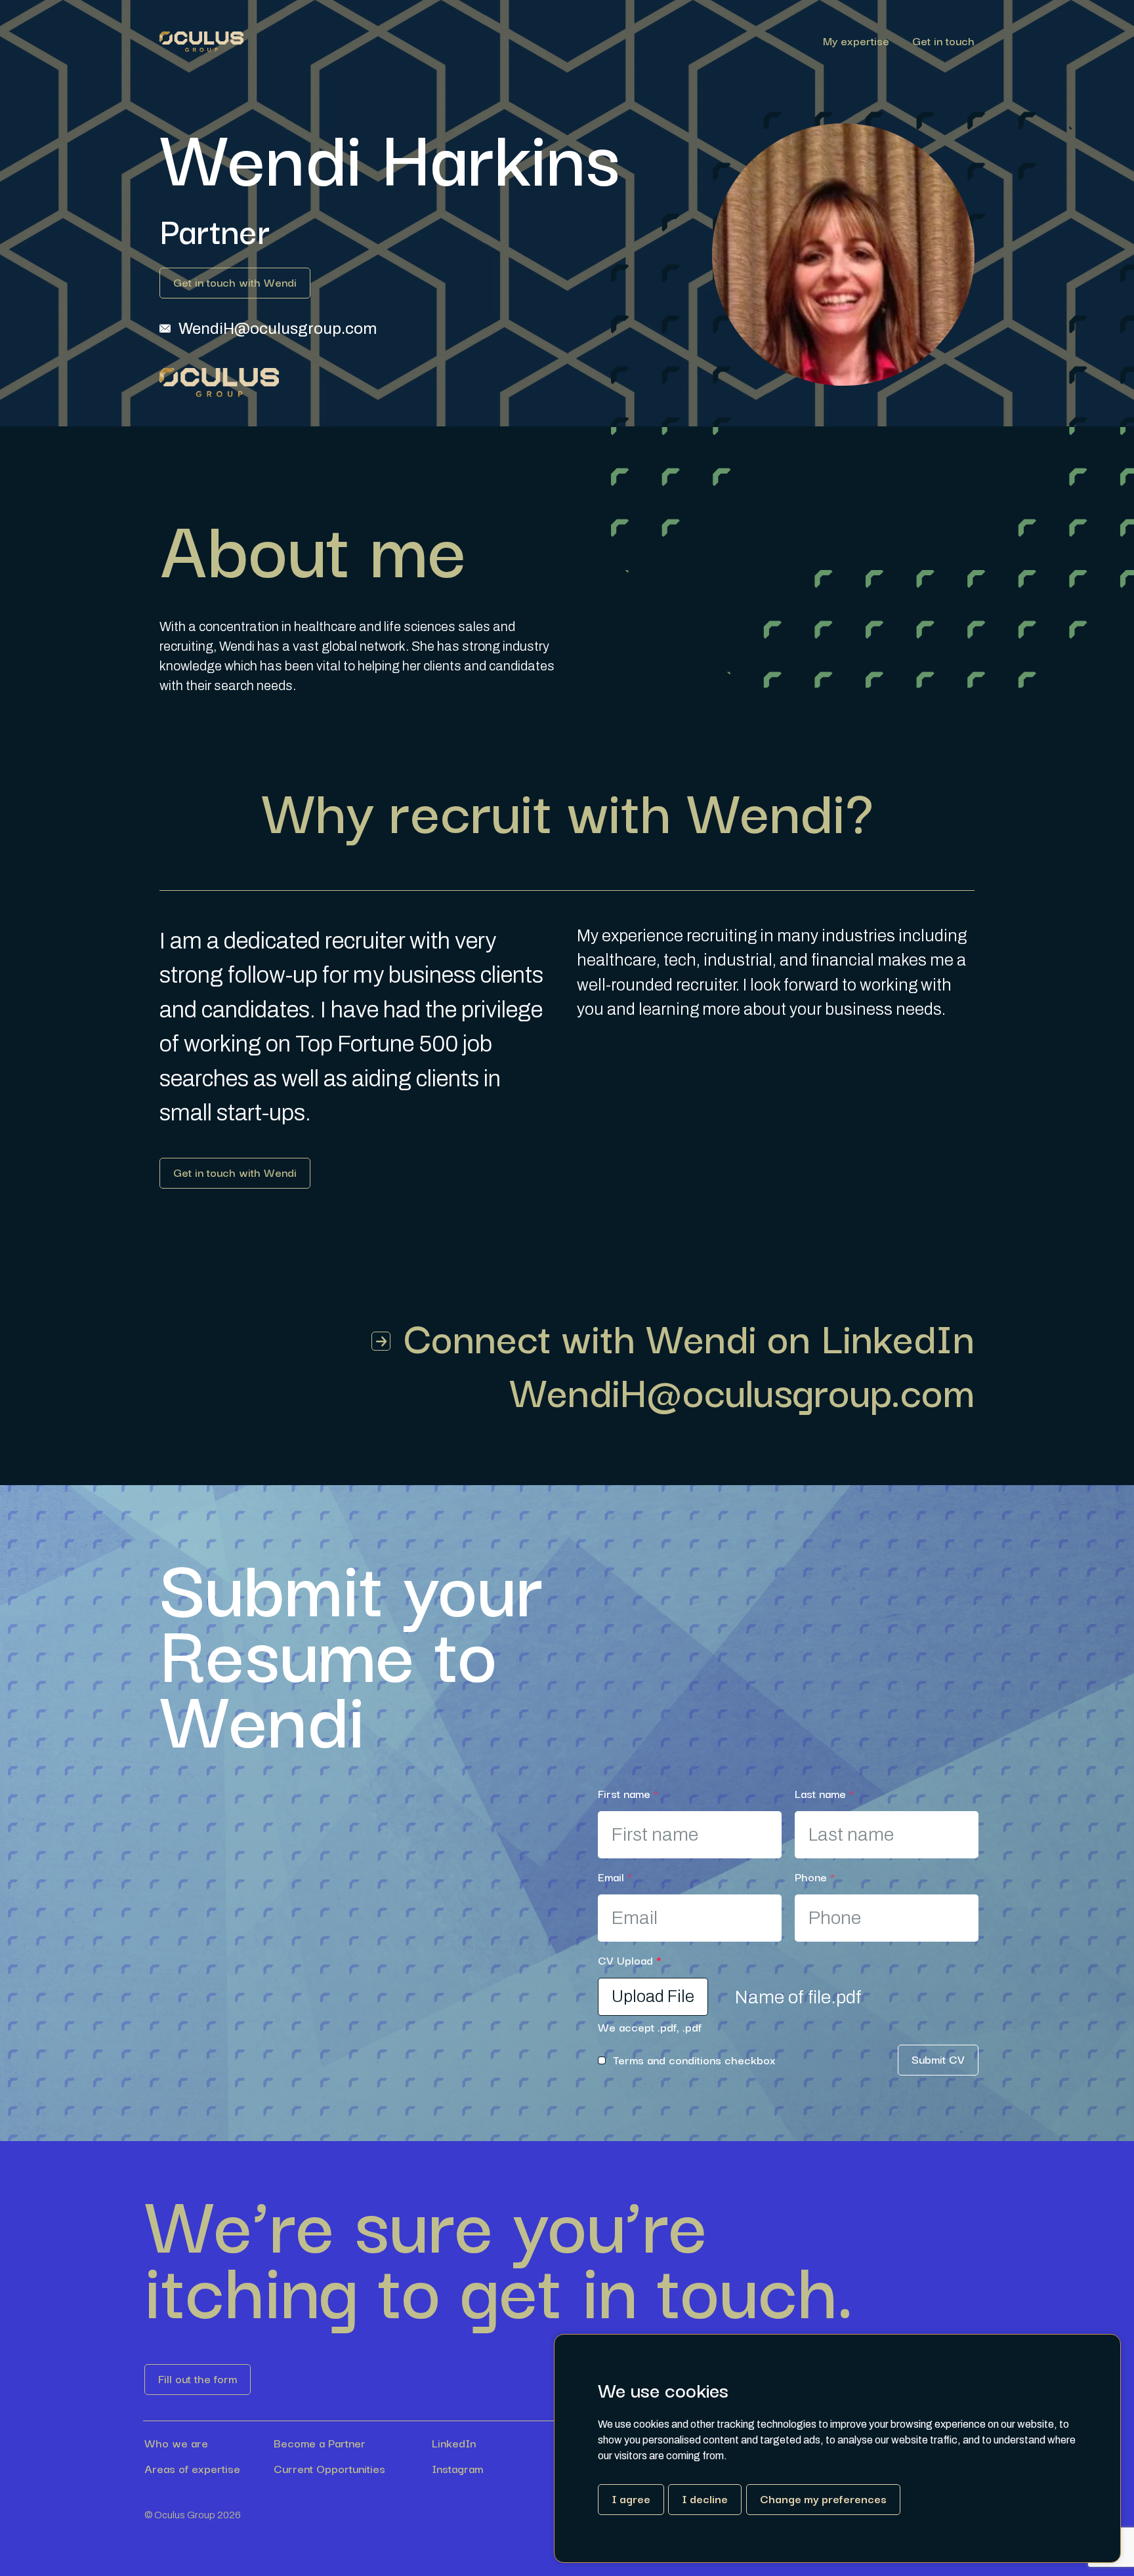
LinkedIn (454, 2443)
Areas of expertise (192, 2468)
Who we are (176, 2443)
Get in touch (943, 42)
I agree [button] (631, 2498)
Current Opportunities (329, 2468)
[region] (609, 42)
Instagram (457, 2468)
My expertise (856, 42)
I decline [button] (705, 2498)
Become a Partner (320, 2443)
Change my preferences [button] (823, 2498)
